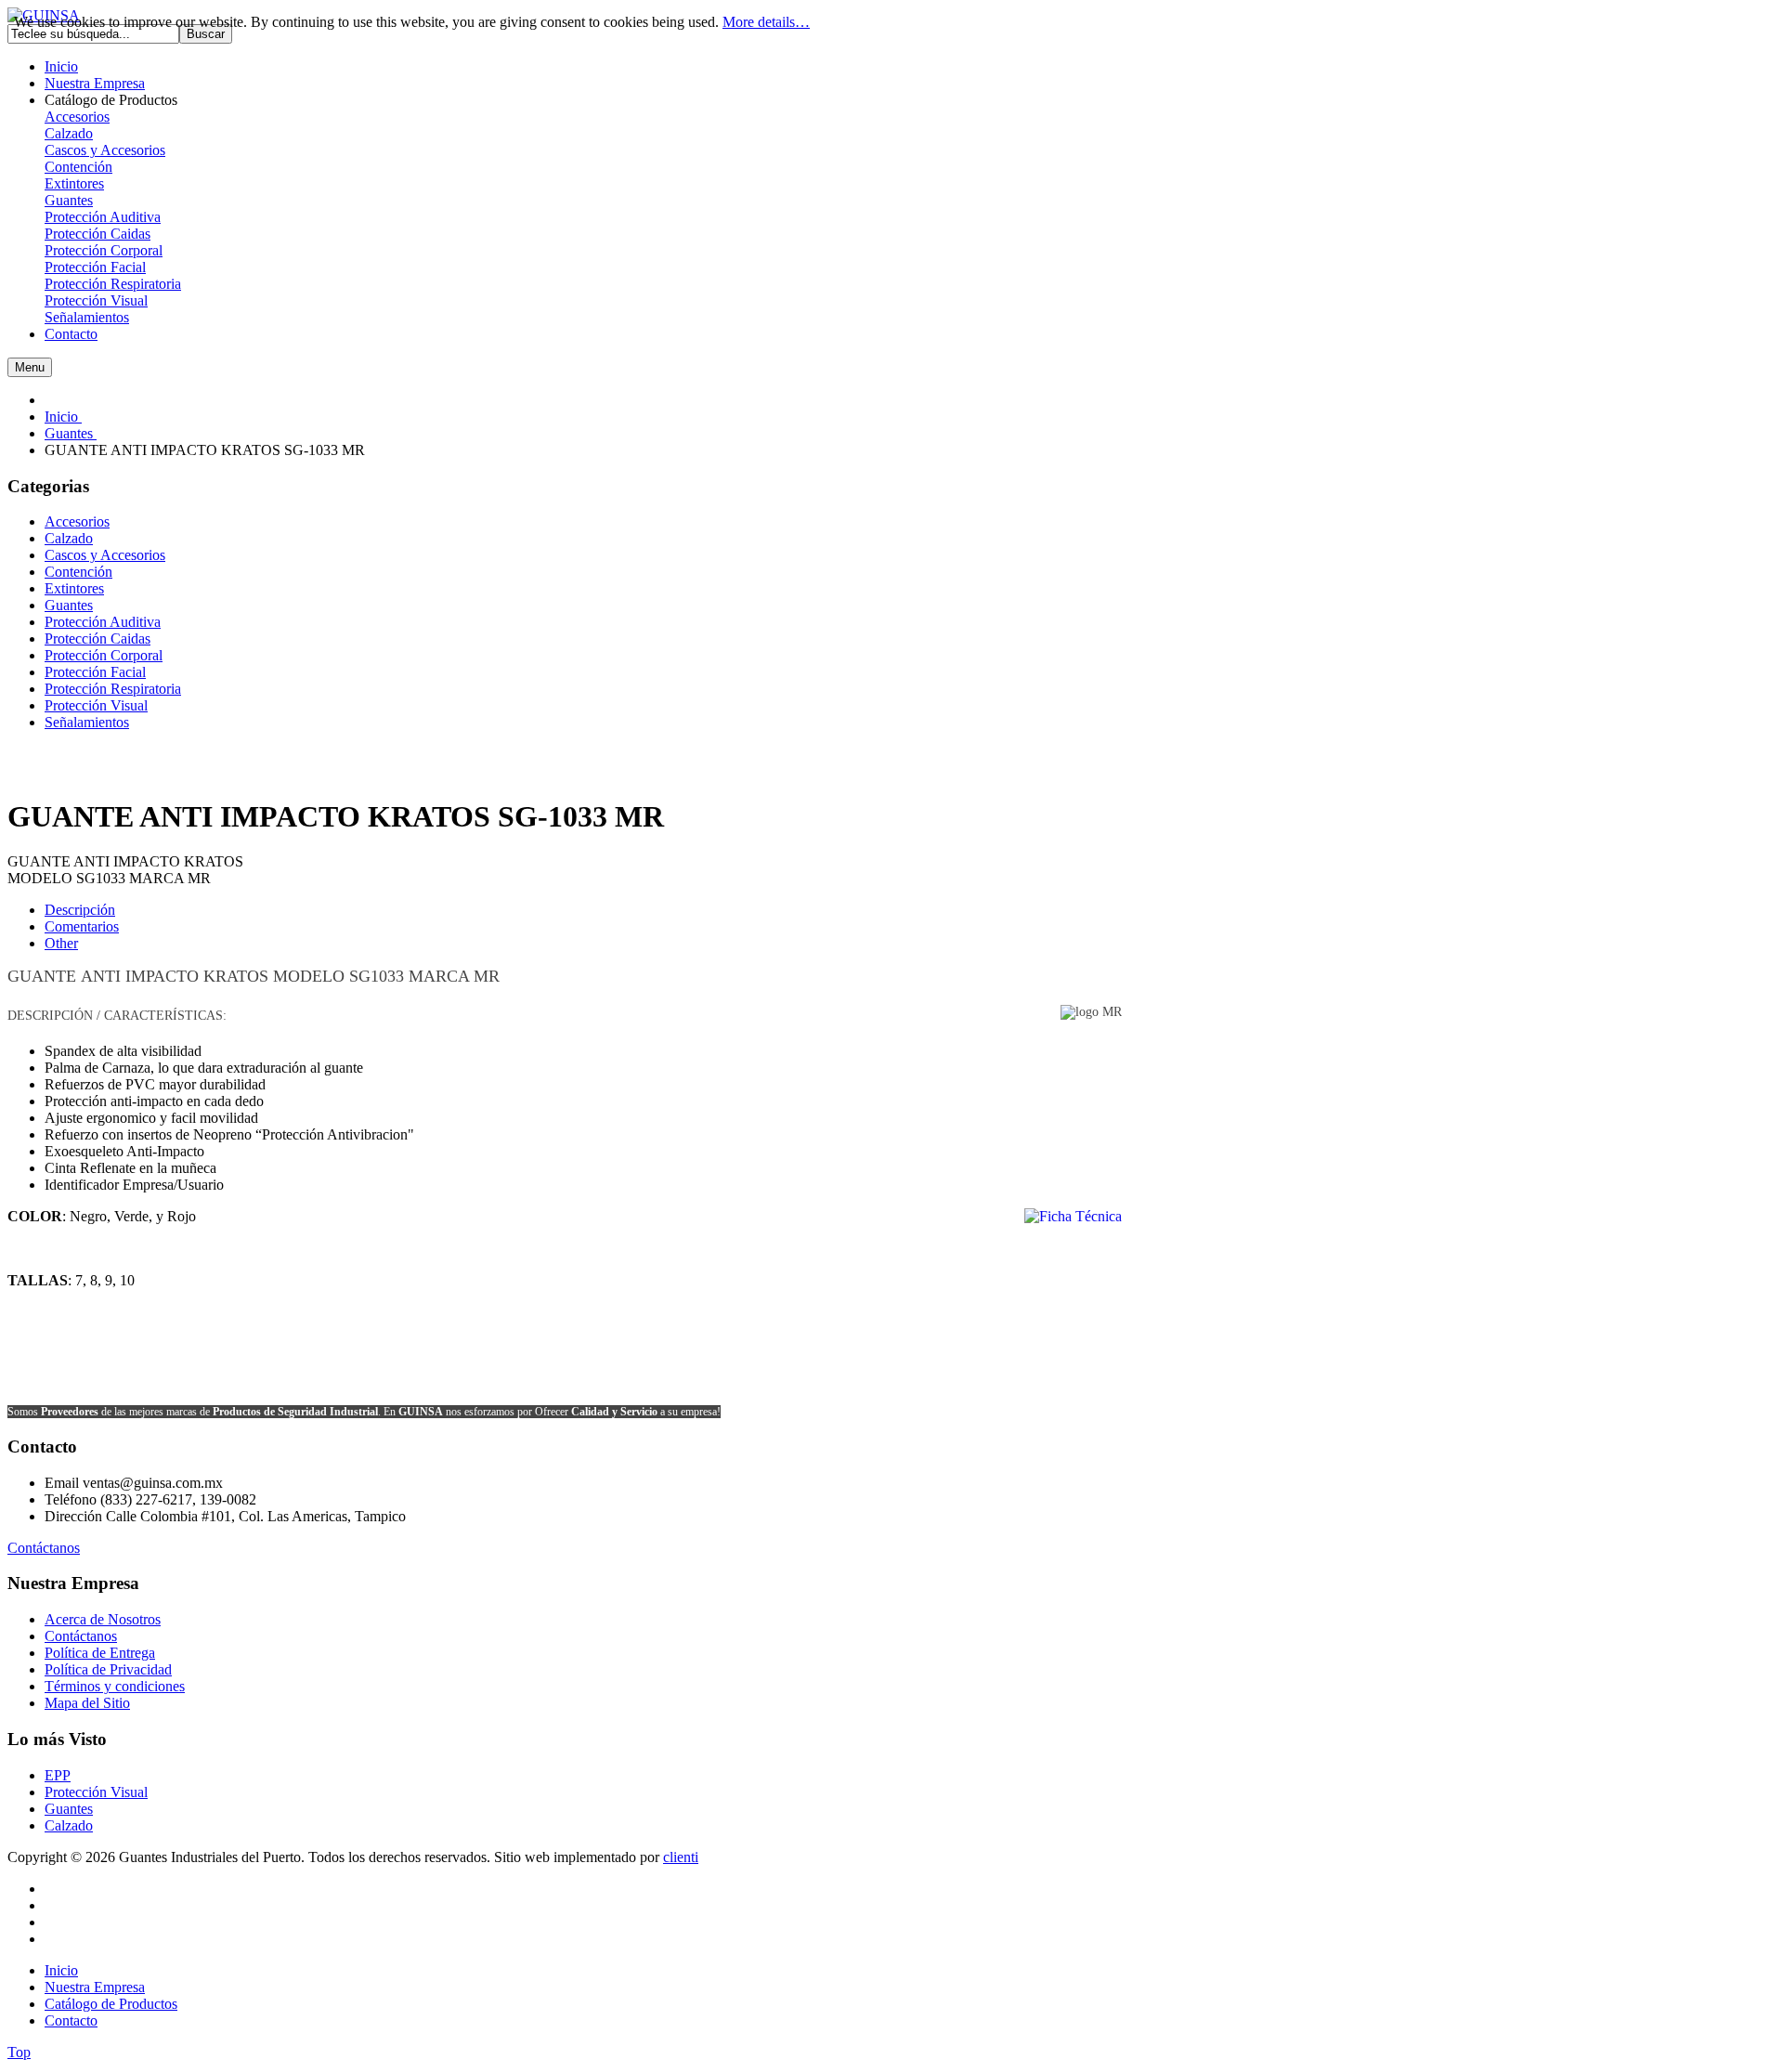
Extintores (74, 183)
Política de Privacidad (108, 1669)
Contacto (71, 2020)
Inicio (61, 1970)
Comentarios (82, 926)
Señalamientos (87, 317)
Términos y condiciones (115, 1686)
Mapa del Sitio (87, 1703)
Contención (78, 167)
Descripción (80, 910)
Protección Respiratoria (113, 284)
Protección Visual (96, 300)
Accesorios (77, 117)
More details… (766, 22)
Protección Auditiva (103, 217)
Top (19, 2052)
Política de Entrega (100, 1653)
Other (61, 943)
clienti (681, 1857)
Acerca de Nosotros (103, 1619)
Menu (30, 367)
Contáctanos (44, 1548)
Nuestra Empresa (95, 1987)
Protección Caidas (98, 234)
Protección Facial (95, 267)
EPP (58, 1775)
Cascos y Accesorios (105, 150)
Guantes (69, 200)
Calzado (69, 133)
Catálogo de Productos (111, 2004)
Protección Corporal (104, 250)
